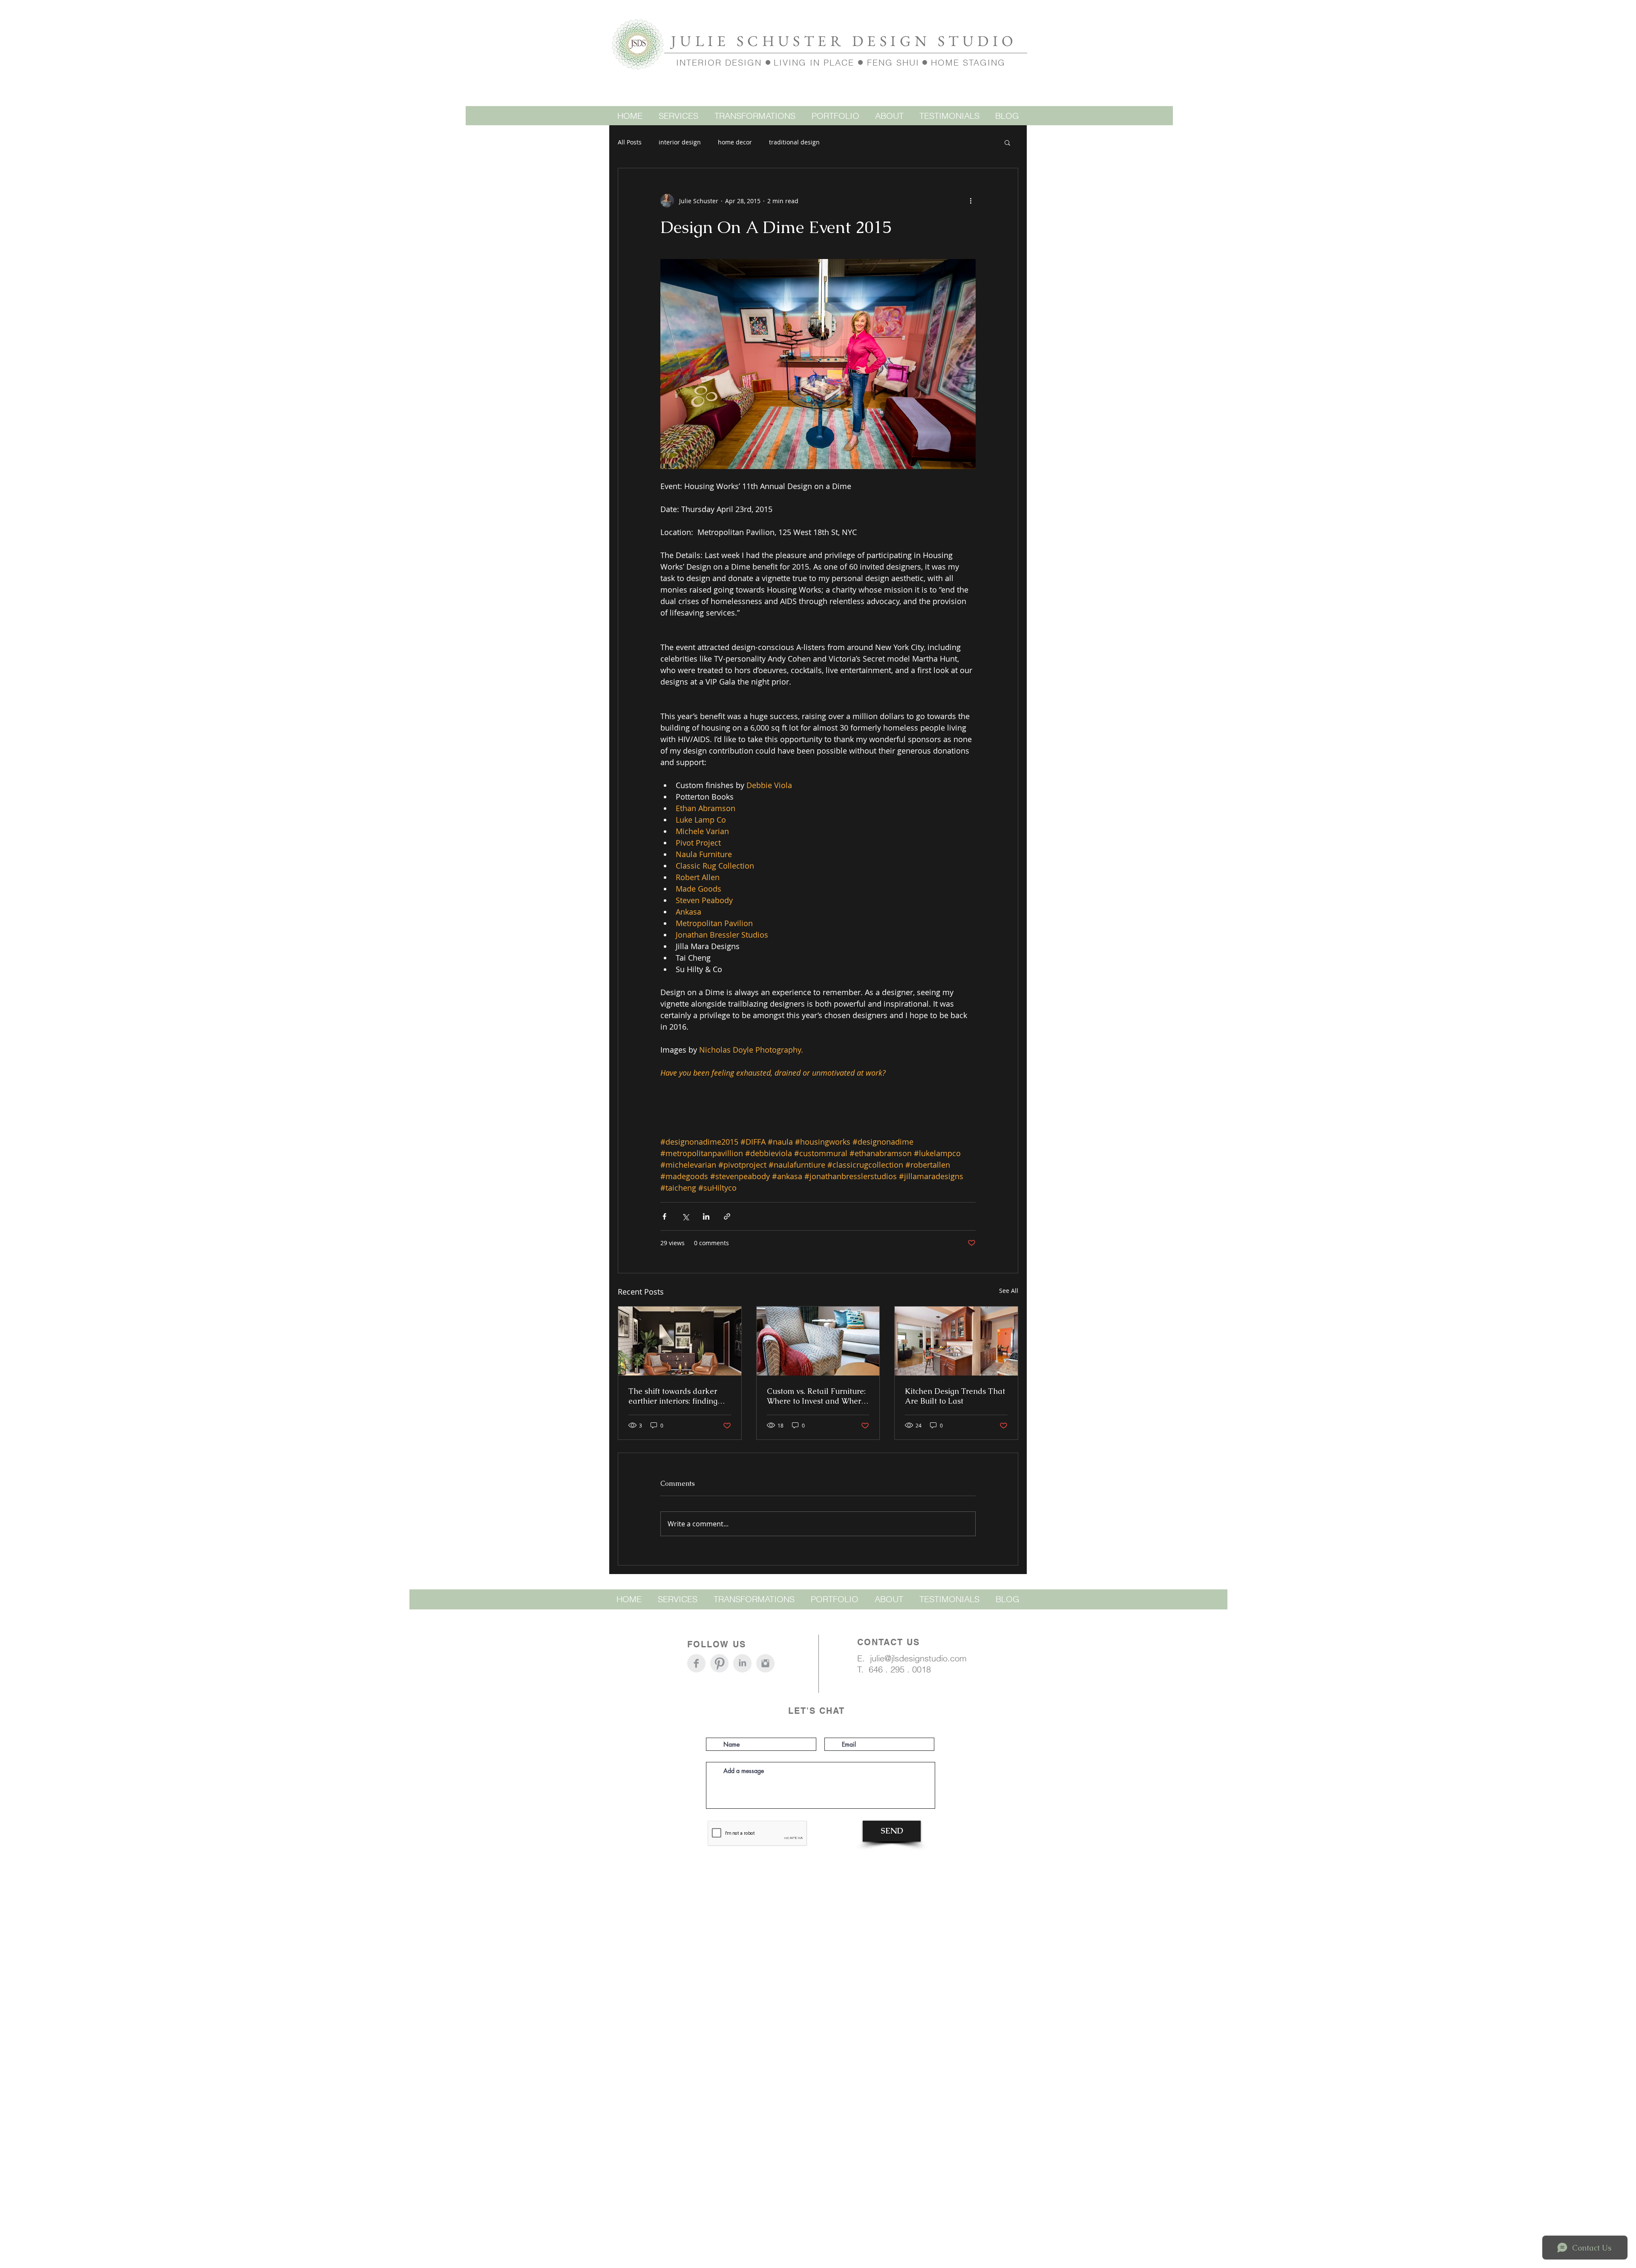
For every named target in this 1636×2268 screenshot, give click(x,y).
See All (1009, 1291)
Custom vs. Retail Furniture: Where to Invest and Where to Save (816, 1396)
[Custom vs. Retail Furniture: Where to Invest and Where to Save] (818, 1341)
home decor (735, 142)
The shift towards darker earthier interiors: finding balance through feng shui (675, 1396)
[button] (1007, 142)
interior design (680, 142)
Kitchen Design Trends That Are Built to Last (955, 1396)
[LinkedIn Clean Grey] (742, 1663)
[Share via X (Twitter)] (685, 1216)
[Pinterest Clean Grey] (719, 1663)
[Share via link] (727, 1216)
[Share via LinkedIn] (706, 1216)
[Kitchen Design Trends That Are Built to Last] (956, 1341)
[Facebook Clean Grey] (696, 1663)
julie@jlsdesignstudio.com (918, 1658)
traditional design (794, 142)
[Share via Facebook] (664, 1216)
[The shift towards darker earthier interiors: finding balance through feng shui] (680, 1341)
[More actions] (971, 201)
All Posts (630, 142)
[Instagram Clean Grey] (765, 1663)
